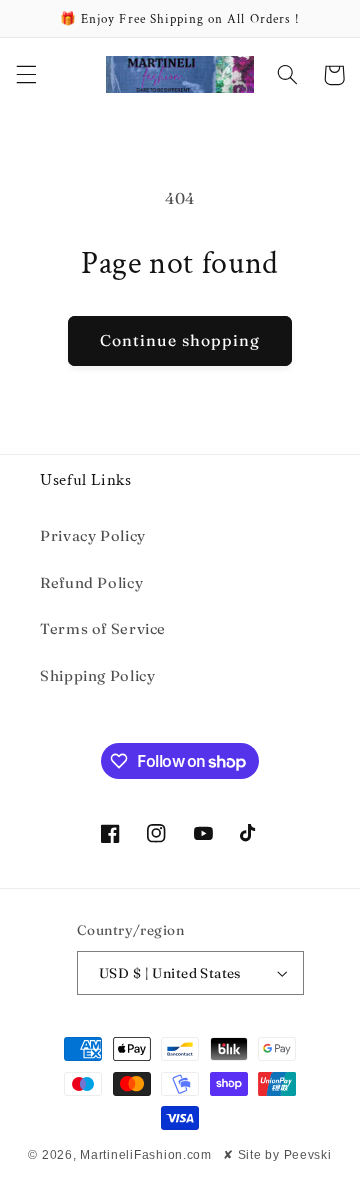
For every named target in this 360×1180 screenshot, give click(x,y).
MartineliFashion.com (146, 1155)
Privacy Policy (93, 536)
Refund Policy (91, 583)
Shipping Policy (97, 676)
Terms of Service (103, 629)
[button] (26, 75)
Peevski (308, 1155)
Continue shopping (180, 340)
